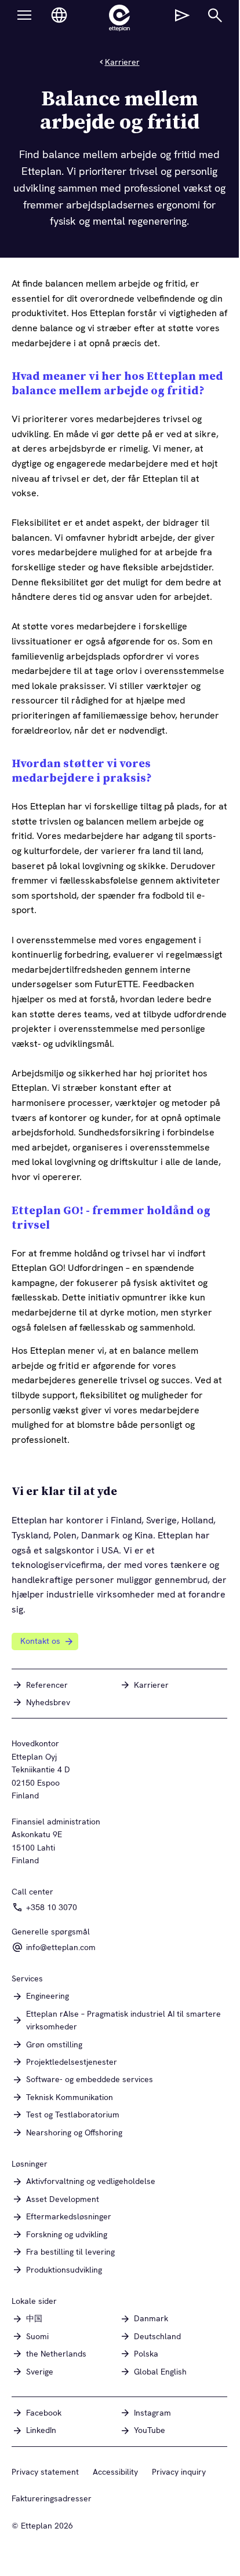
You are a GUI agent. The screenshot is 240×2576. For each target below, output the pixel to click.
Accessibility (115, 2472)
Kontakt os (40, 1641)
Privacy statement (45, 2472)
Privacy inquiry (179, 2472)
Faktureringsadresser (52, 2498)
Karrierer (122, 62)
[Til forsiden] (119, 18)
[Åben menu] (24, 15)
